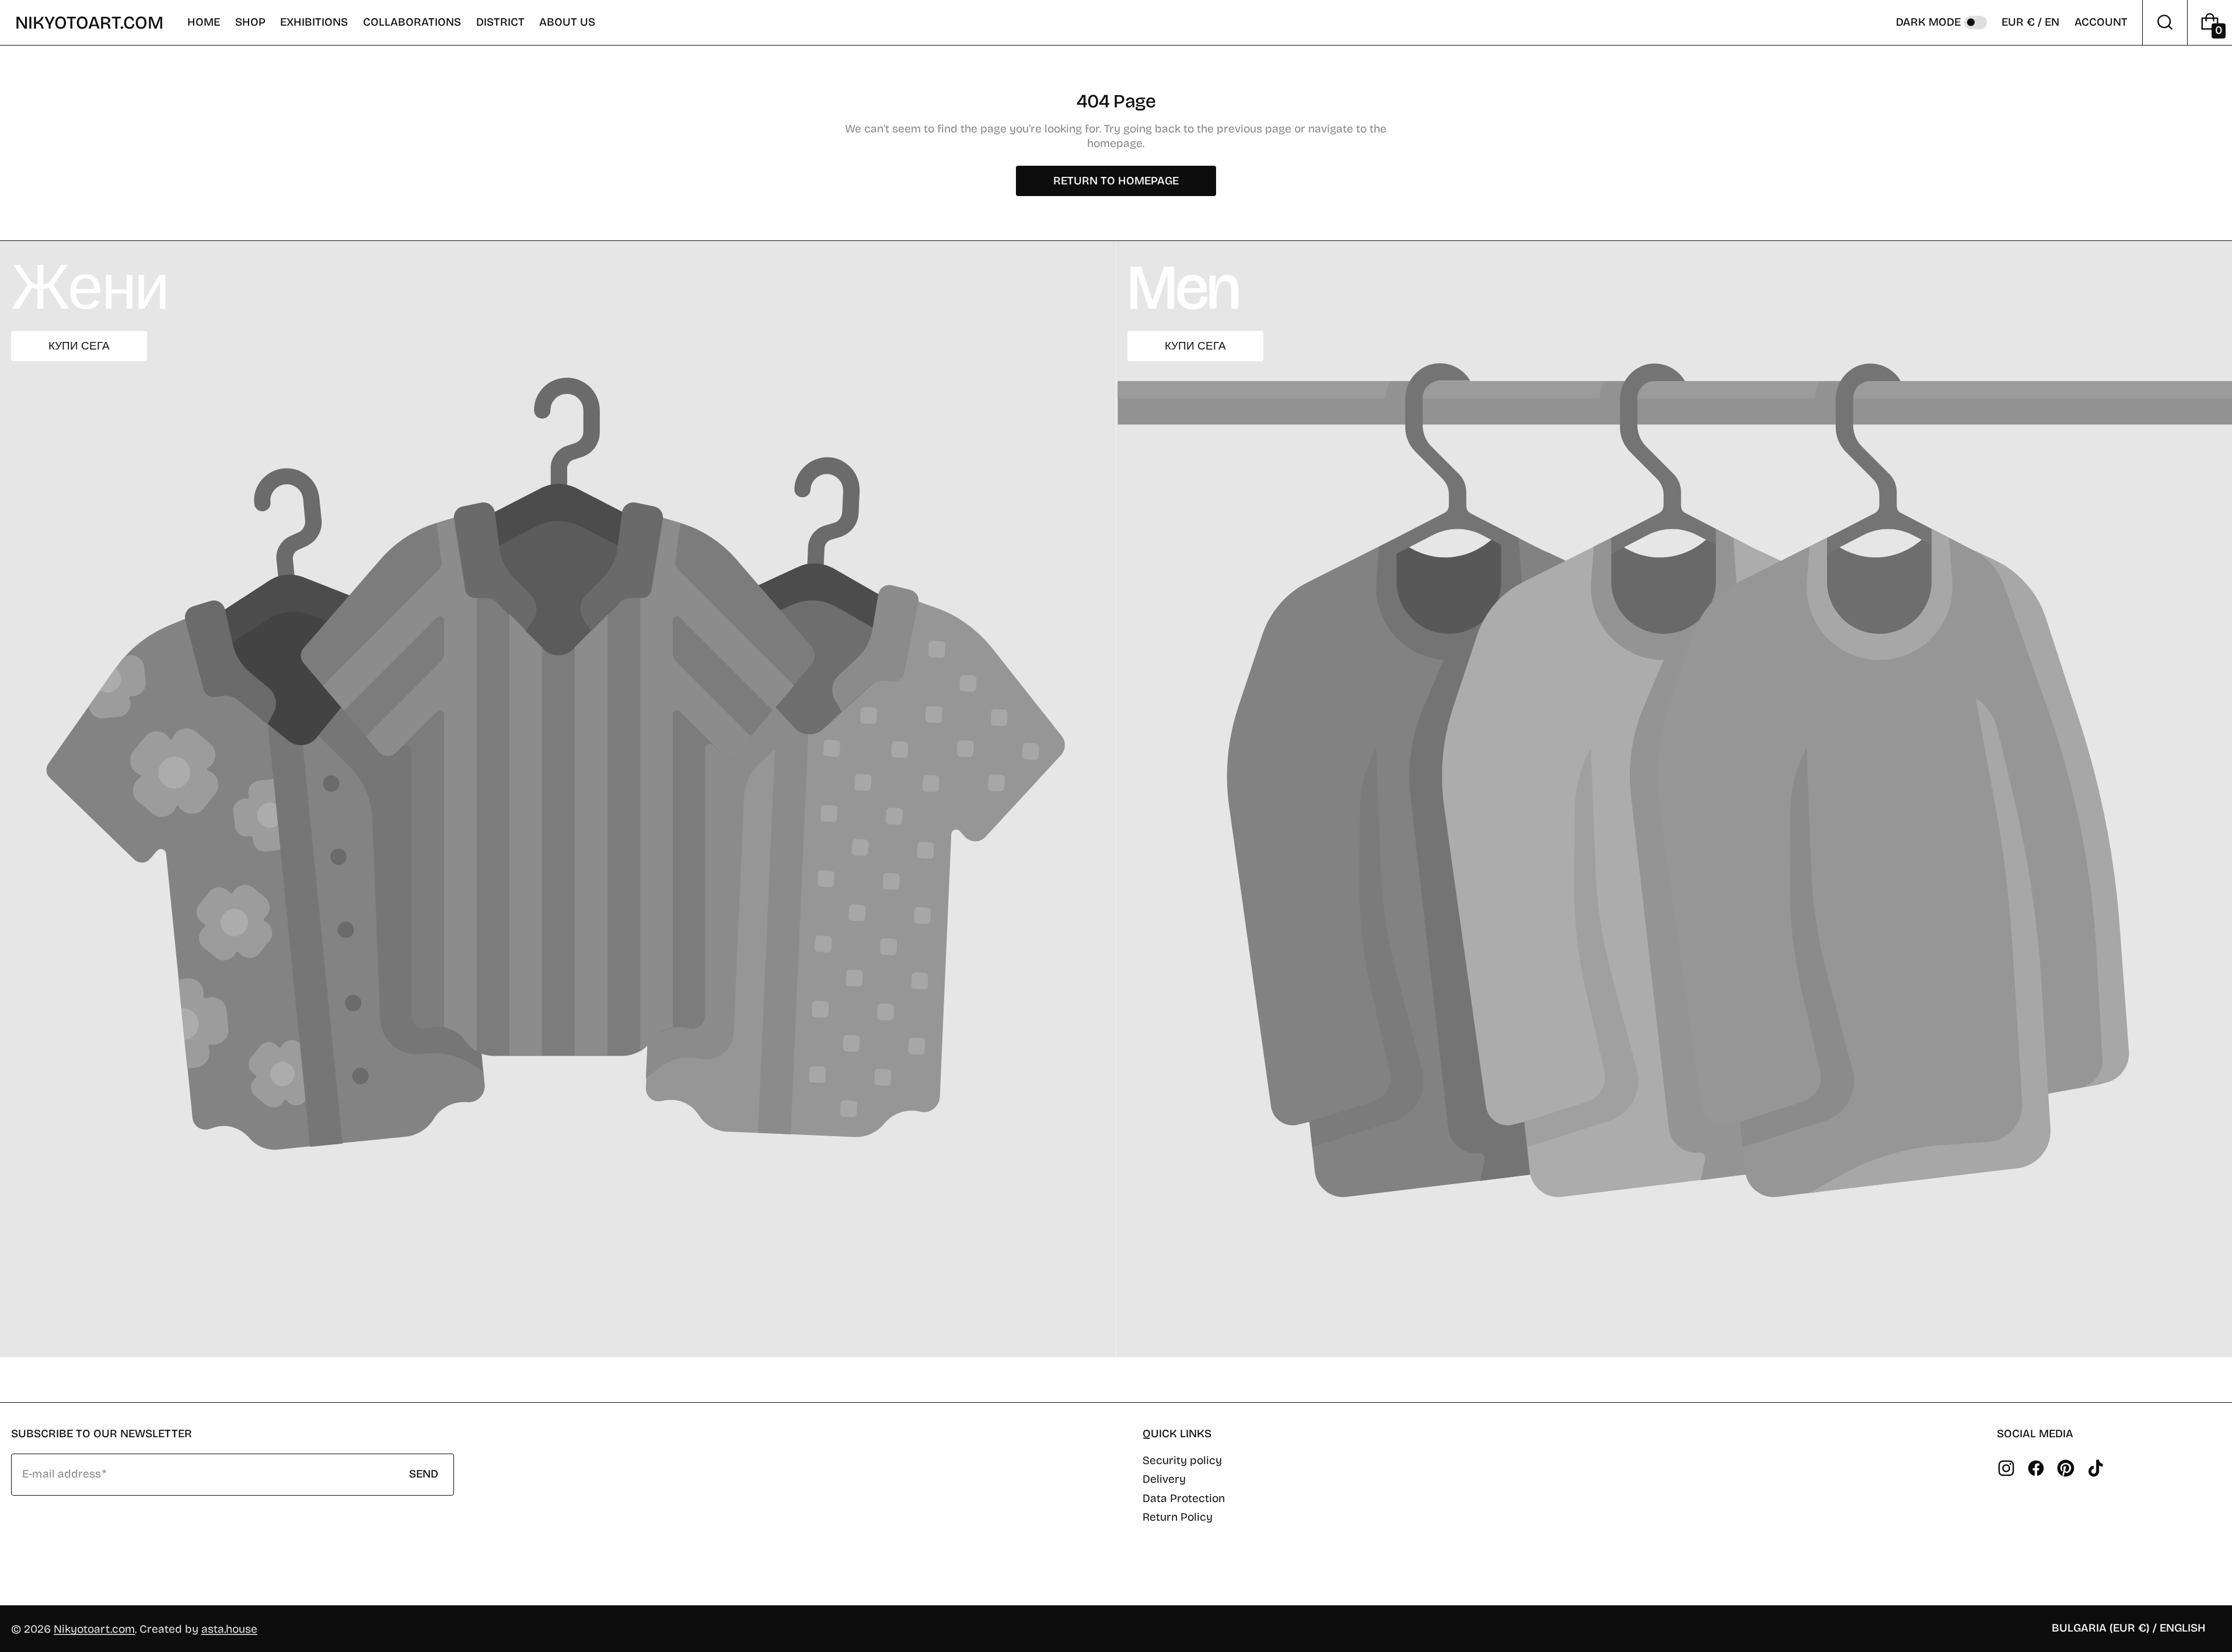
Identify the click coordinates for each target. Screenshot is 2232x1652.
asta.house (229, 1629)
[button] (250, 22)
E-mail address (62, 1474)
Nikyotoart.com (94, 1629)
